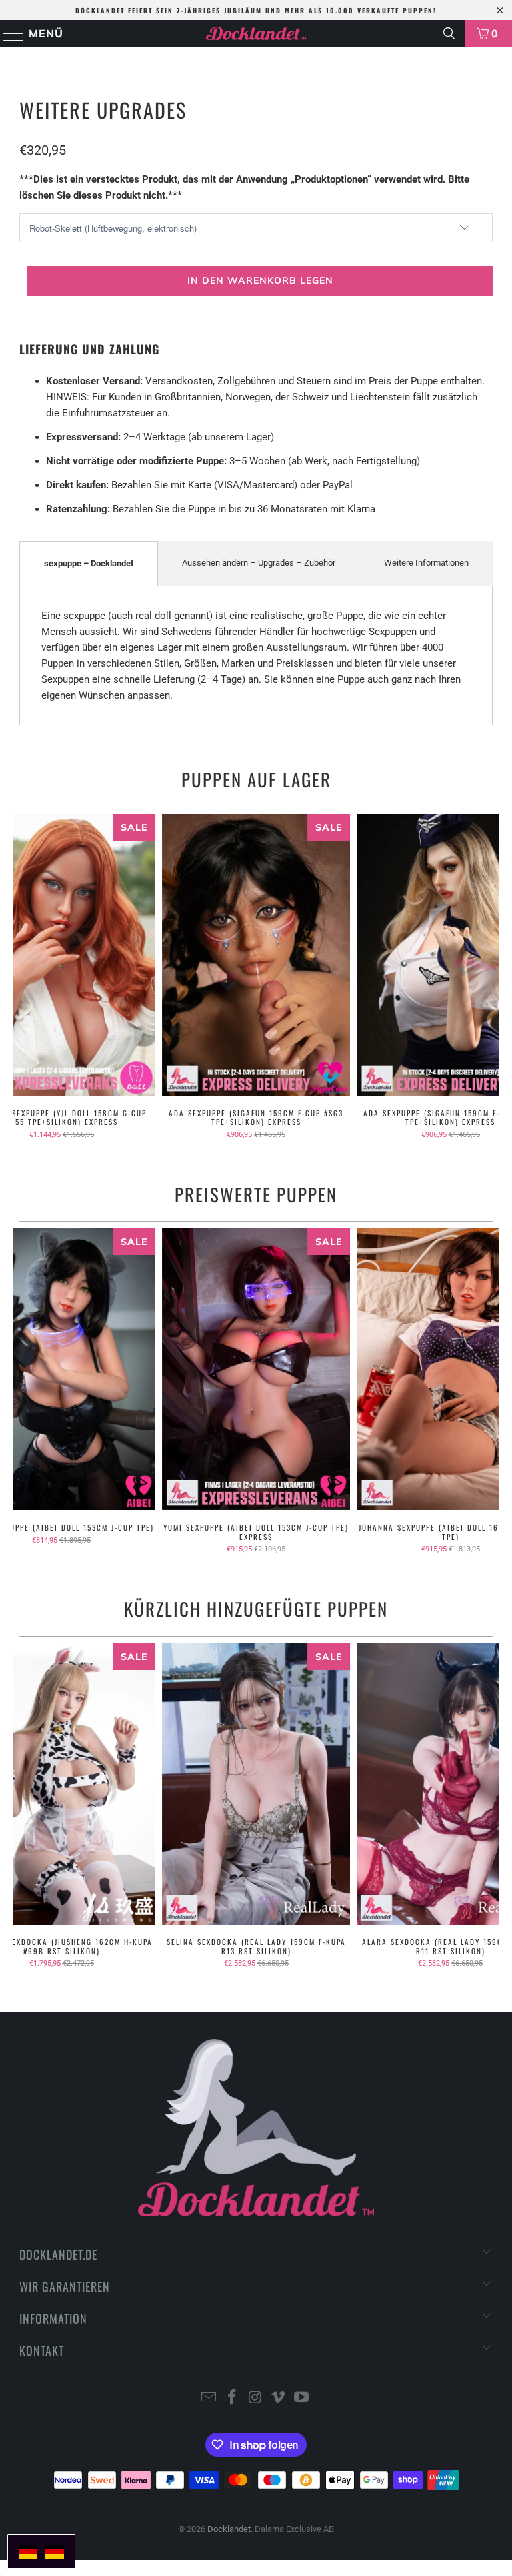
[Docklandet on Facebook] (232, 2398)
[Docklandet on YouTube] (302, 2398)
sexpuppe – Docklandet (89, 563)
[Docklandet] (256, 33)
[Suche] (449, 33)
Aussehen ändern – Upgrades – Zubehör (259, 563)
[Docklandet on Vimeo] (279, 2398)
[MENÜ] (8, 33)
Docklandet (229, 2529)
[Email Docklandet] (209, 2398)
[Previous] (24, 977)
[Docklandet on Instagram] (255, 2398)
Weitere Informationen (426, 563)
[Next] (487, 977)
